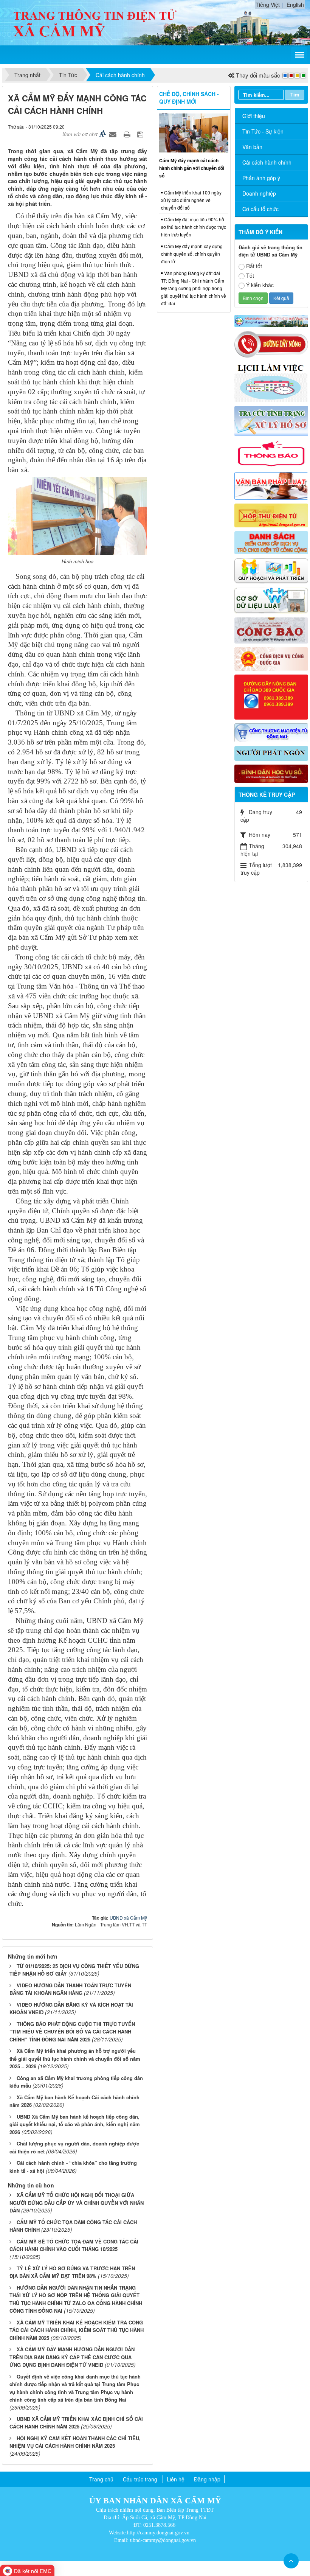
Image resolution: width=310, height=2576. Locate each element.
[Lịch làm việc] (271, 381)
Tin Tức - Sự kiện (263, 131)
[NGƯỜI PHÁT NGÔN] (271, 752)
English (295, 5)
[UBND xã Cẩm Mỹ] (95, 22)
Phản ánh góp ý (261, 178)
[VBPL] (271, 485)
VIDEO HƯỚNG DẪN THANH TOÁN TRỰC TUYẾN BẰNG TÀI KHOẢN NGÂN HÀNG (70, 1989)
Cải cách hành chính (267, 162)
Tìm (295, 94)
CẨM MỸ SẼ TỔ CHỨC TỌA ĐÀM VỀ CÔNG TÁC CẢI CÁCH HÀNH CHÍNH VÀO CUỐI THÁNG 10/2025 (74, 2245)
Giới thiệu (254, 116)
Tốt (250, 275)
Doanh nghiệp (259, 193)
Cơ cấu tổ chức (260, 209)
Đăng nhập (207, 2479)
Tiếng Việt (268, 5)
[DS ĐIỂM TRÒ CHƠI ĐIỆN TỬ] (271, 542)
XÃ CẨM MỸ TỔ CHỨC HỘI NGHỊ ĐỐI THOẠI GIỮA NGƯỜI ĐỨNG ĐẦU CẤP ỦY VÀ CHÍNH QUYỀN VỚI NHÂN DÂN (77, 2203)
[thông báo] (271, 453)
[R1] (271, 320)
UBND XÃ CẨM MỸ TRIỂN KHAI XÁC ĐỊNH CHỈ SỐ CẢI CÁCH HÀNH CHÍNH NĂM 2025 (76, 2423)
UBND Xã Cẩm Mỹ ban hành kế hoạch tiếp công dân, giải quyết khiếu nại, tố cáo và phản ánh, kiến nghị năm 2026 (75, 2124)
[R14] (271, 732)
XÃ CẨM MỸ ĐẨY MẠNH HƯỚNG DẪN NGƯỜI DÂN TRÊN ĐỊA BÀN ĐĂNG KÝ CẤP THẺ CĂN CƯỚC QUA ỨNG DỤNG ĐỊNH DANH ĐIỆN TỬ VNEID (72, 2357)
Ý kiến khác (260, 285)
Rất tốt (254, 266)
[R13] (271, 696)
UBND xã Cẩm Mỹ (128, 1918)
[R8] (271, 570)
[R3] (271, 420)
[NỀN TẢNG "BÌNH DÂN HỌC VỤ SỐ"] (271, 773)
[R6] (271, 515)
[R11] (271, 658)
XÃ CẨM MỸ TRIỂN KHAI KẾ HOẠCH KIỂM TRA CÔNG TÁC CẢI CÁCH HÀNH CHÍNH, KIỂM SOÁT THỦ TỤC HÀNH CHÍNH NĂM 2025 (77, 2330)
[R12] (271, 344)
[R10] (271, 630)
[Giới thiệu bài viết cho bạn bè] (114, 134)
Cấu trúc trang (140, 2479)
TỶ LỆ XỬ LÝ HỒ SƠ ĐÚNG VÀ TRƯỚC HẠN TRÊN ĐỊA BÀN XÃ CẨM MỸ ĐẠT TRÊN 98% (72, 2272)
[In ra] (128, 134)
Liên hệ (176, 2479)
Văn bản (252, 147)
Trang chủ (101, 2479)
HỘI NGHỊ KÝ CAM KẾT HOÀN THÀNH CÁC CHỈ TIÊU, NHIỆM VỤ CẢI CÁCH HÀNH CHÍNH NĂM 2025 (75, 2442)
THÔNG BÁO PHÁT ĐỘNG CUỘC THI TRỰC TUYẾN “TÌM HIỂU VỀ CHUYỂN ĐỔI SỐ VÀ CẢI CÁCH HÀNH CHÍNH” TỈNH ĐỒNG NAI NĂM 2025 (72, 2032)
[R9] (271, 600)
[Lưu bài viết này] (141, 134)
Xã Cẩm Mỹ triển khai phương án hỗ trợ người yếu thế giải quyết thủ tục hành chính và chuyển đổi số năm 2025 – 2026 (75, 2058)
